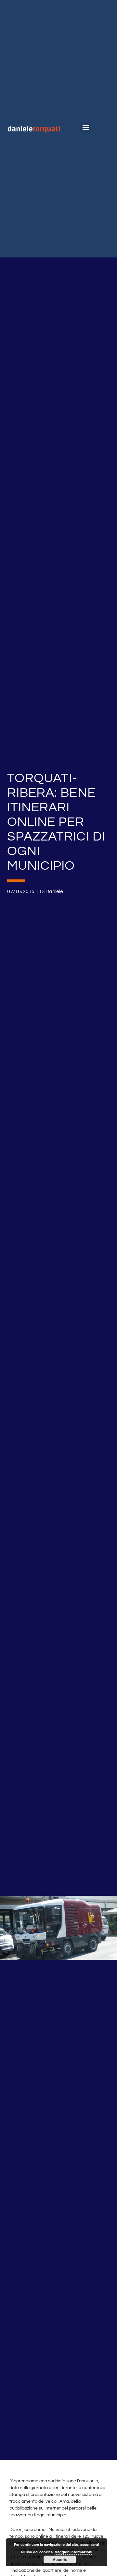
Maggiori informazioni (73, 2552)
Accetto (60, 2559)
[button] (86, 127)
